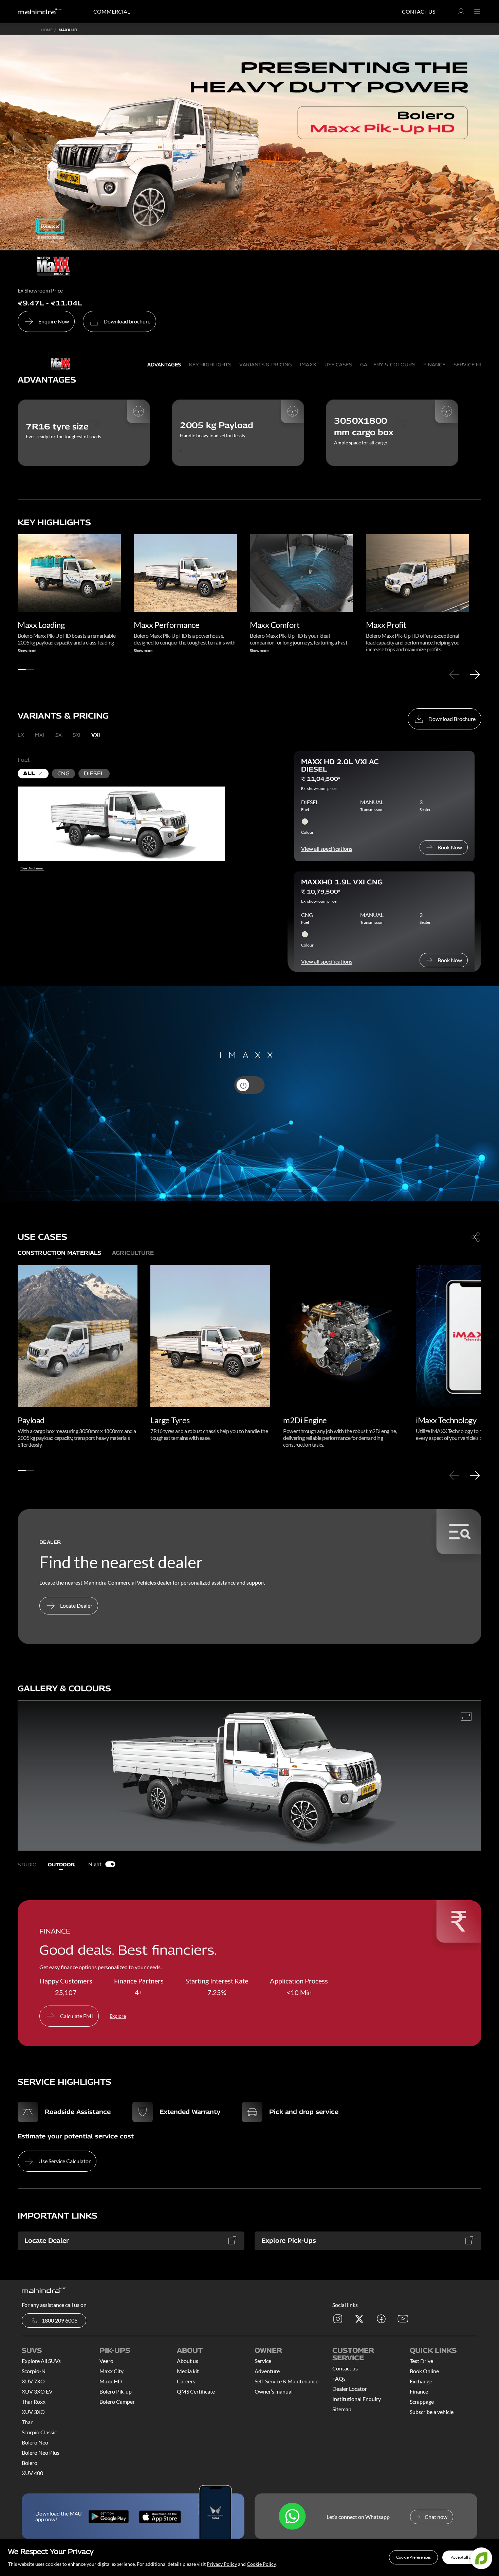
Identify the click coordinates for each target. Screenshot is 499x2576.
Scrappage (422, 2402)
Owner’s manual (274, 2391)
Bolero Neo (35, 2442)
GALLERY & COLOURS (388, 364)
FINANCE (434, 364)
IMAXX (308, 364)
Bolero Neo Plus (41, 2453)
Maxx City (112, 2371)
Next (475, 674)
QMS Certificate (196, 2391)
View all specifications (327, 849)
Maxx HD (111, 2381)
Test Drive (421, 2361)
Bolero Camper (117, 2402)
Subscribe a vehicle (432, 2412)
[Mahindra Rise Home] (40, 12)
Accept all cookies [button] (467, 2557)
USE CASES (338, 364)
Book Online (424, 2371)
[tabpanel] (69, 594)
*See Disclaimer (32, 868)
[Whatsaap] (292, 2517)
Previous (454, 674)
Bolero (30, 2463)
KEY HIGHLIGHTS (210, 364)
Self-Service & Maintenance (287, 2381)
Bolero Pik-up (116, 2391)
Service (263, 2361)
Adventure (267, 2371)
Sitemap (342, 2409)
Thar (27, 2422)
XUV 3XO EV (37, 2391)
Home (47, 30)
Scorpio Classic (39, 2432)
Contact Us (419, 11)
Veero (106, 2361)
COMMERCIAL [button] (112, 11)
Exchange (421, 2381)
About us (188, 2361)
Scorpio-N (34, 2371)
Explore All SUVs (41, 2361)
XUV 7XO (33, 2381)
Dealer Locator (350, 2389)
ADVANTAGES (164, 364)
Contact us (345, 2368)
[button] (413, 2557)
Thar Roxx (34, 2402)
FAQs (339, 2378)
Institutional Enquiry (357, 2399)
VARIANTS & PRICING (266, 364)
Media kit (188, 2371)
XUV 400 (32, 2473)
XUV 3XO (33, 2412)
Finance (419, 2391)
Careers (186, 2381)
